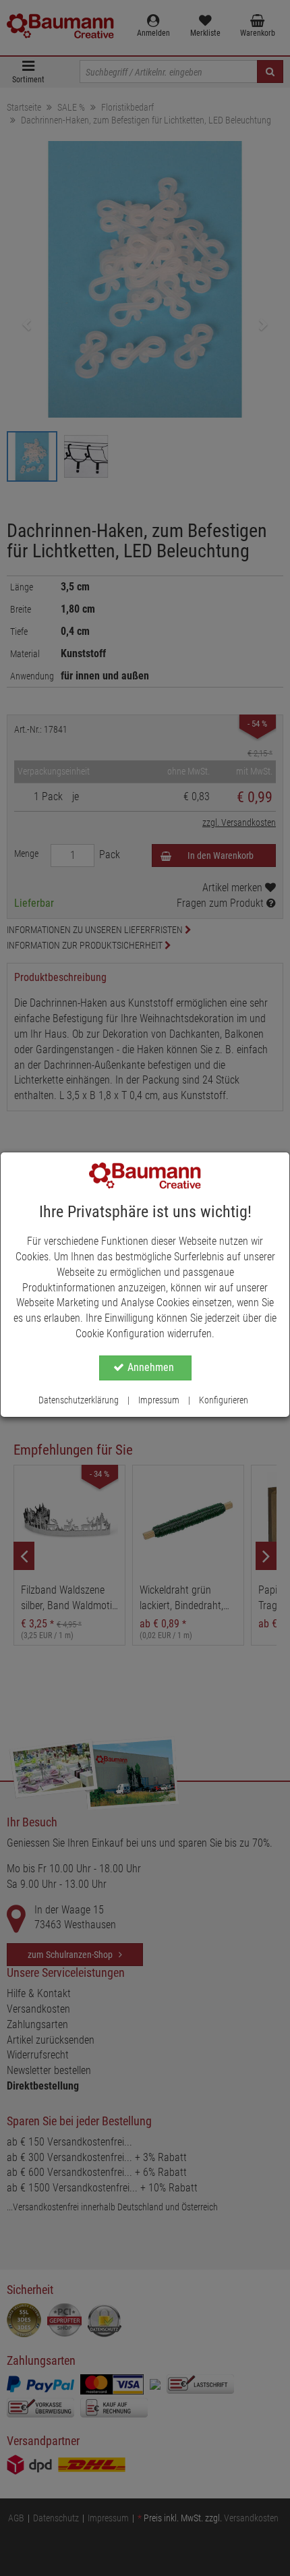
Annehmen (151, 1367)
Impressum (159, 1400)
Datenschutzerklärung (79, 1400)
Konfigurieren (224, 1400)
